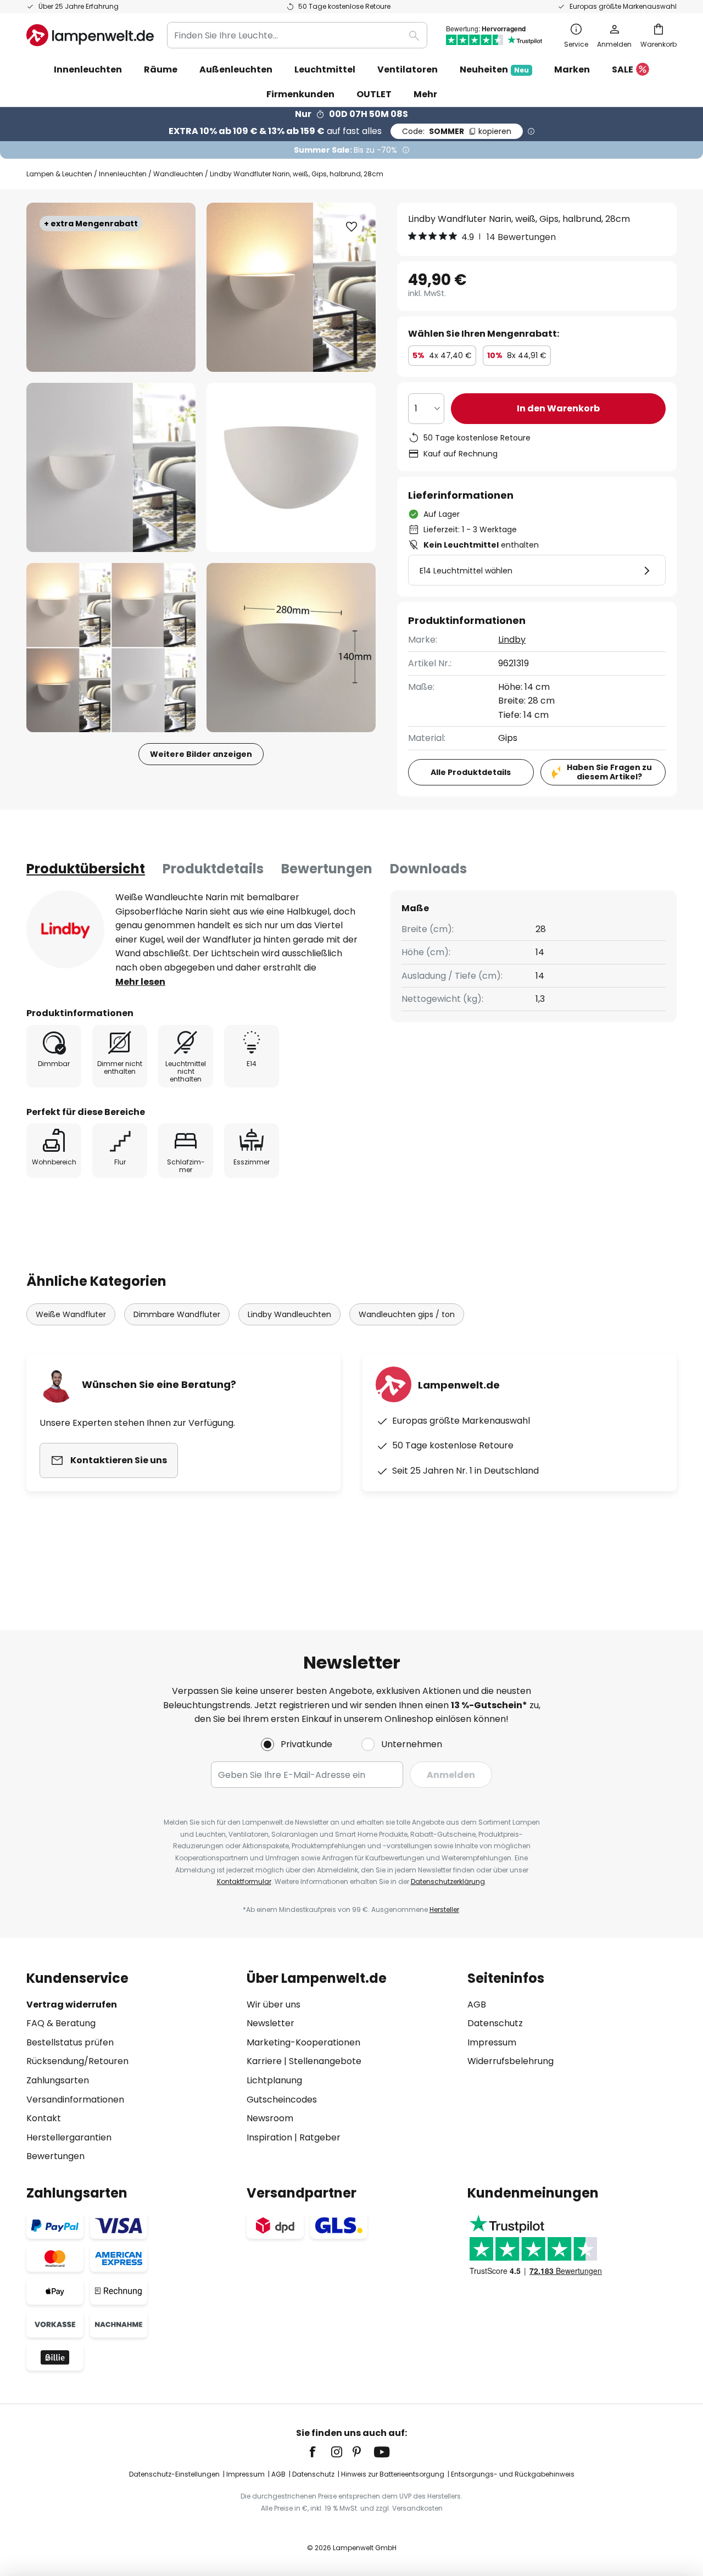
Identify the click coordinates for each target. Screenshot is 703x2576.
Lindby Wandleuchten (289, 1314)
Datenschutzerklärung (448, 1881)
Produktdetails (213, 869)
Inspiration (269, 2137)
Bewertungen (327, 869)
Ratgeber (320, 2137)
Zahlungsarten (58, 2080)
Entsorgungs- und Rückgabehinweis (513, 2474)
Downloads (428, 869)
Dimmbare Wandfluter (177, 1314)
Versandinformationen (75, 2100)
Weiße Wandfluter (71, 1314)
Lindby (512, 640)
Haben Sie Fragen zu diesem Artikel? (609, 772)
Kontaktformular (244, 1881)
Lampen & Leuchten (59, 174)
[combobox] (297, 35)
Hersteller (444, 1909)
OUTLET (374, 94)
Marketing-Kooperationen (303, 2042)
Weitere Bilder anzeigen (201, 754)
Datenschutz (495, 2023)
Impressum (492, 2042)
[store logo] (90, 35)
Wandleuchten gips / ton (407, 1314)
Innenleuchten (123, 174)
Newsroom (270, 2118)
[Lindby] (65, 929)
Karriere (264, 2061)
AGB (477, 2005)
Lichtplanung (274, 2080)
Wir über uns (274, 2005)
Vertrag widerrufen (72, 2005)
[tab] (86, 869)
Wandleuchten (178, 174)
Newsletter (270, 2023)
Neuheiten (494, 69)
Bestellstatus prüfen (70, 2042)
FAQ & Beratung (61, 2023)
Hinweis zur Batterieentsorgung (393, 2474)
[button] (111, 467)
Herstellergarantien (69, 2137)
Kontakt (44, 2118)
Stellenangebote (325, 2061)
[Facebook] (320, 2452)
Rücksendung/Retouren (77, 2061)
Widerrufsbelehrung (510, 2061)
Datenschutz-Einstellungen (174, 2474)
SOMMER (457, 131)
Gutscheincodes (282, 2100)
